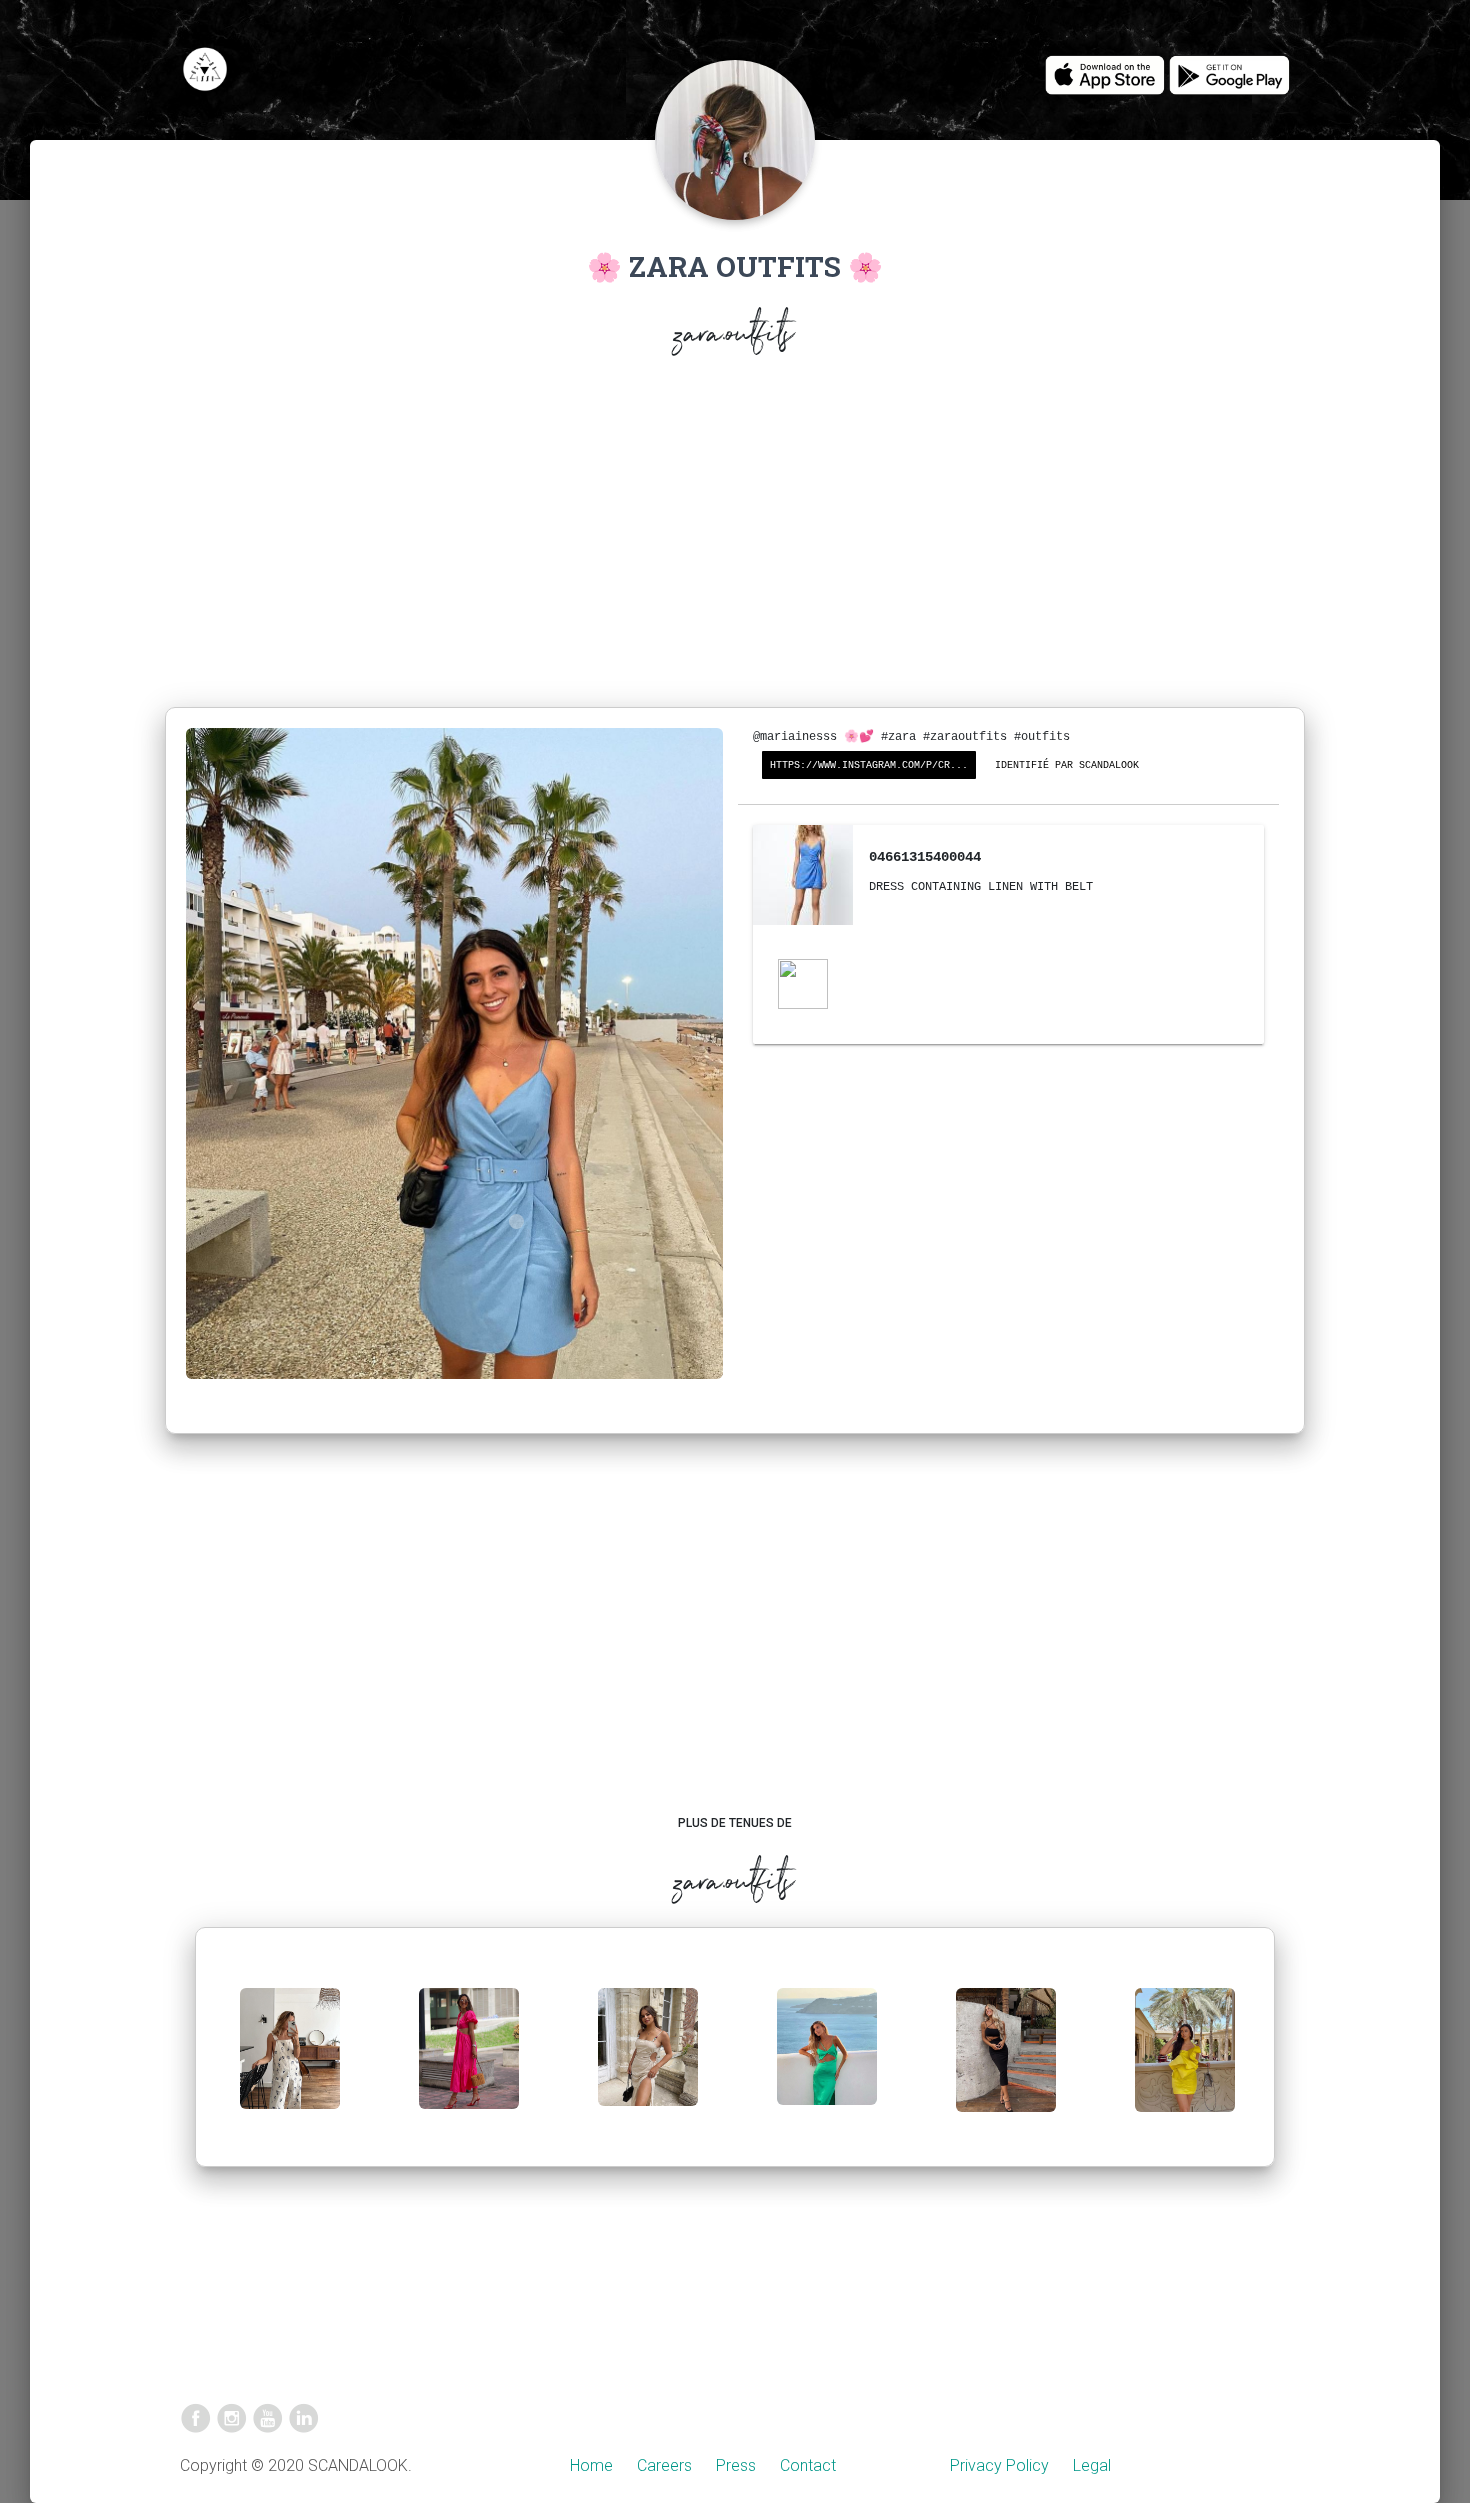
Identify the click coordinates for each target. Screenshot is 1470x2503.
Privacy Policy (999, 2465)
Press (736, 2465)
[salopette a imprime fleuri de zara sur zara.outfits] (290, 2064)
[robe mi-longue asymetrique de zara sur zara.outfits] (827, 2062)
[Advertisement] (735, 536)
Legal (1092, 2465)
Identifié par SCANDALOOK (1067, 765)
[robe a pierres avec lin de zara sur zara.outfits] (648, 2063)
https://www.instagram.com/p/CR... (869, 765)
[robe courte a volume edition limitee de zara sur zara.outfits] (1185, 2065)
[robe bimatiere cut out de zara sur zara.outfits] (469, 2064)
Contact (808, 2465)
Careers (664, 2465)
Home (591, 2465)
